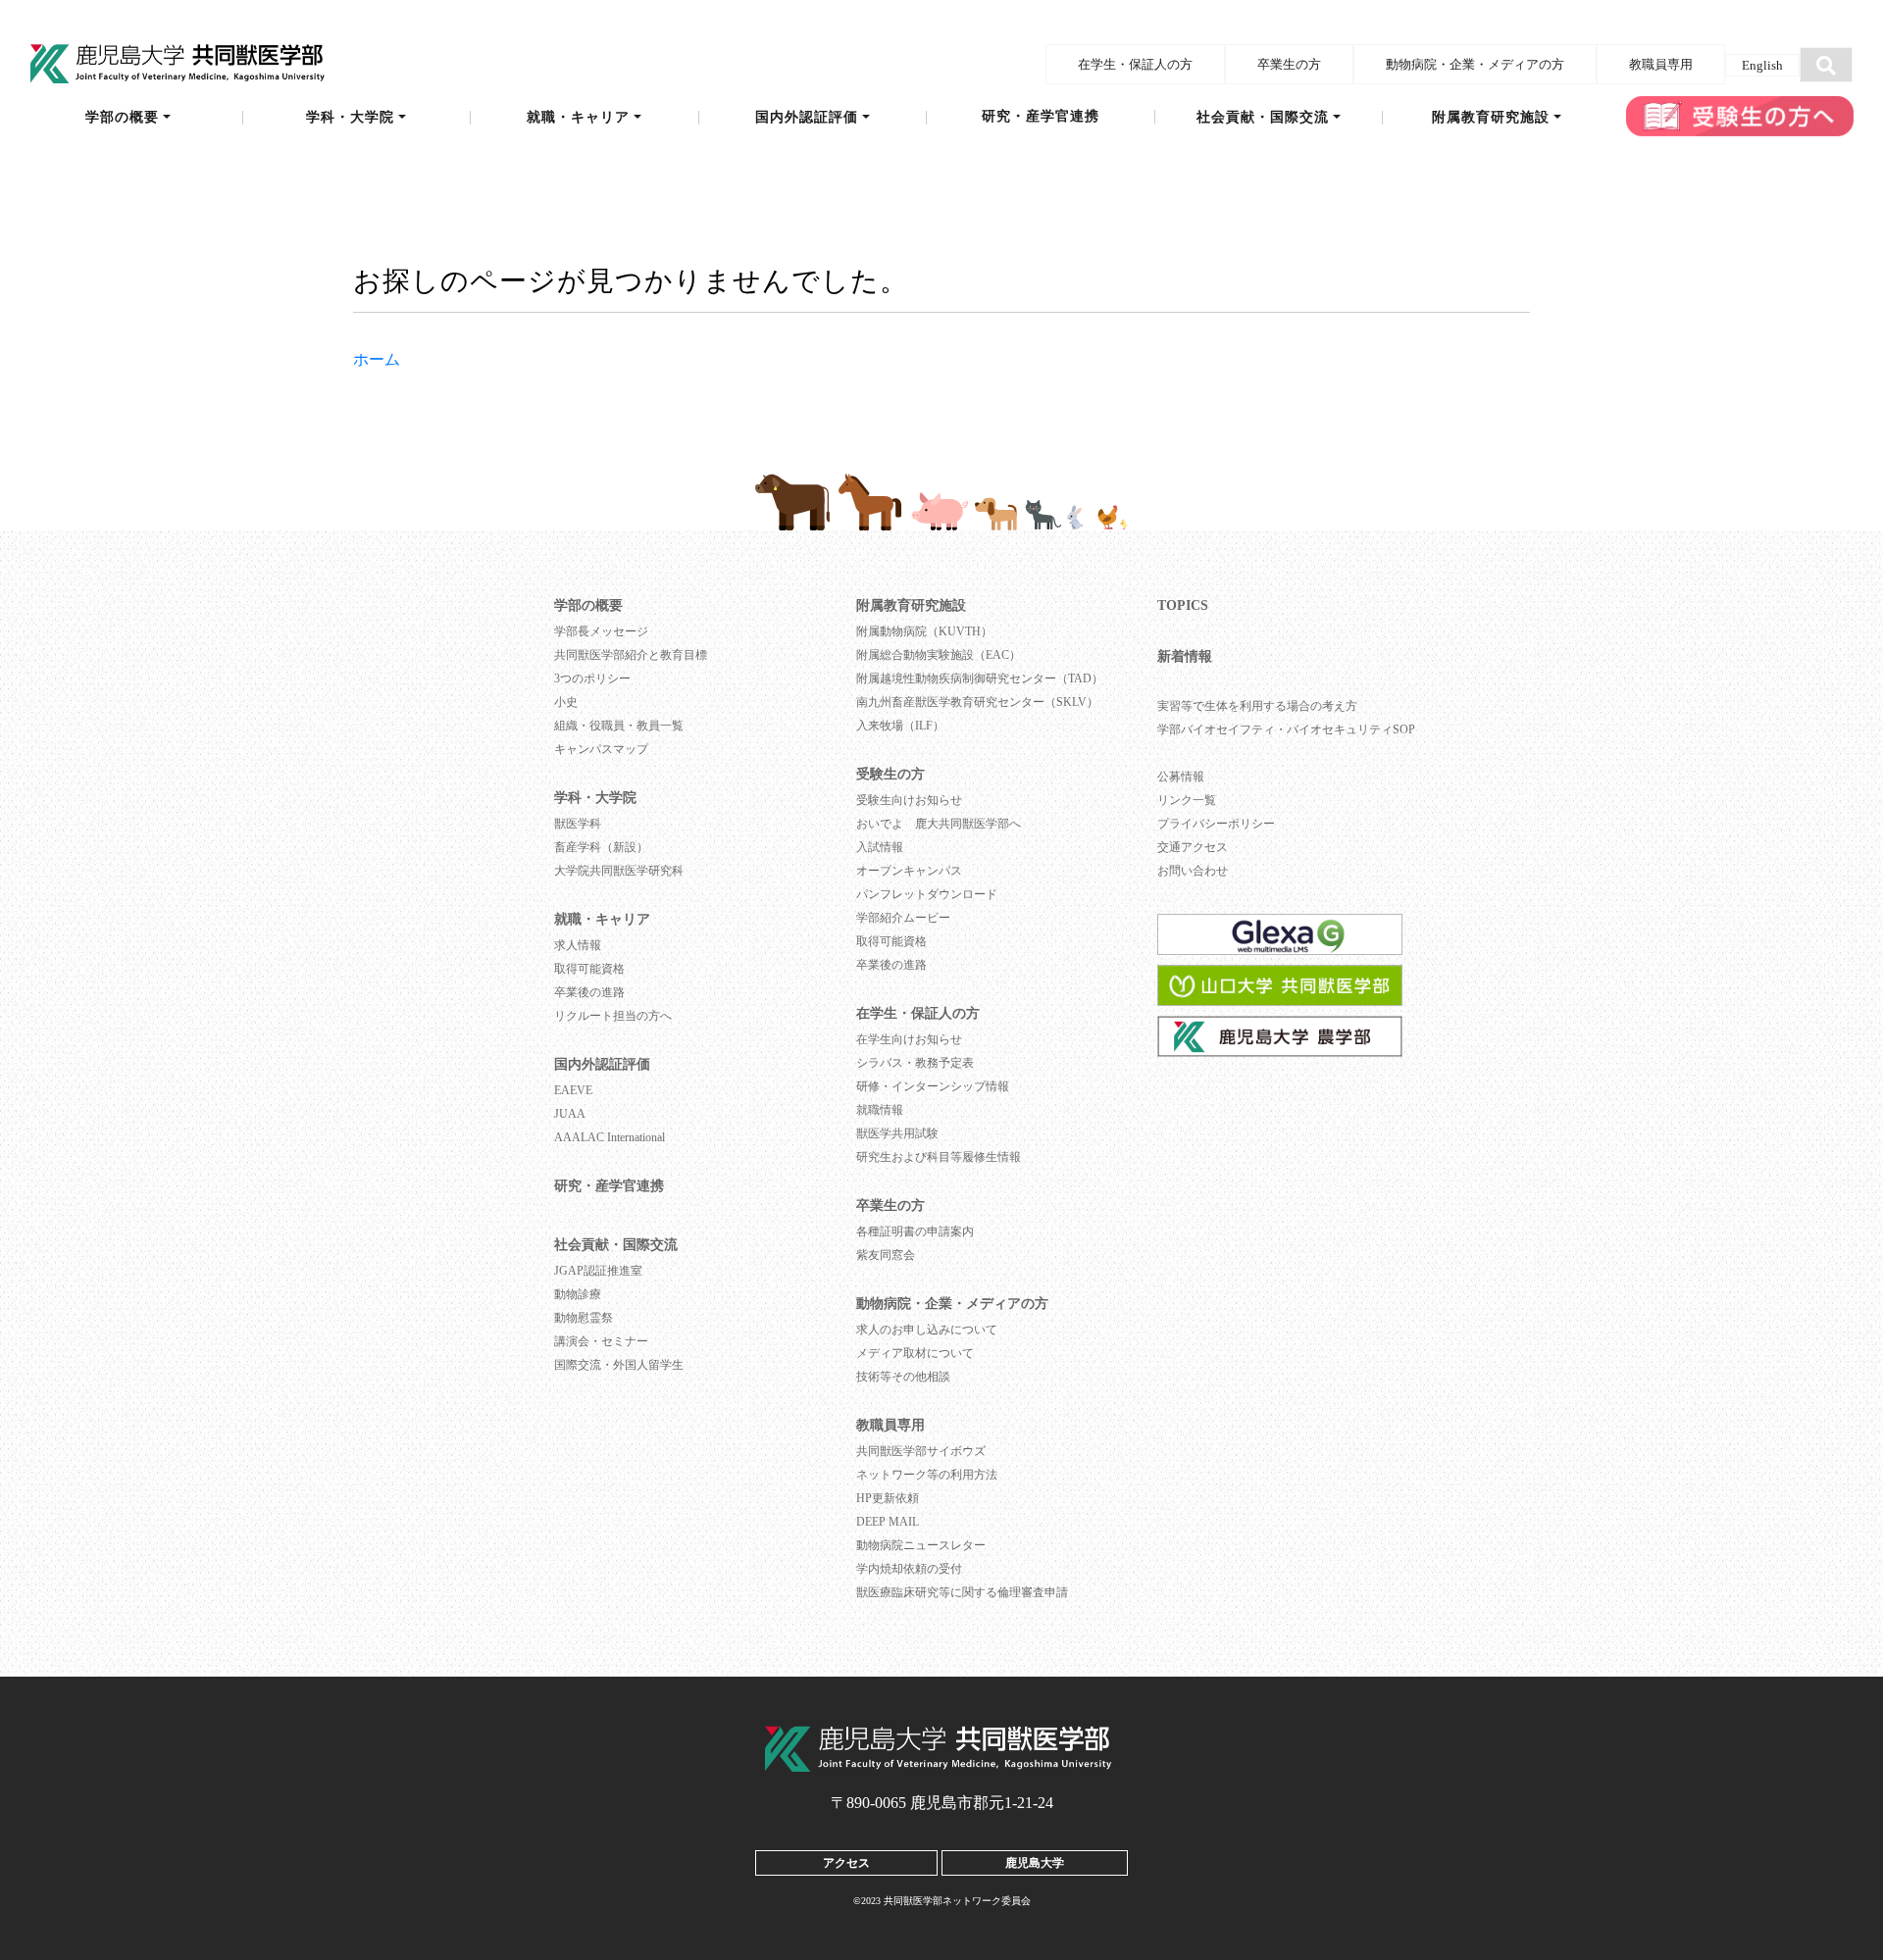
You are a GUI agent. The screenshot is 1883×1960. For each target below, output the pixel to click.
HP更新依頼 (888, 1498)
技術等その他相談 (903, 1377)
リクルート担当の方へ (613, 1016)
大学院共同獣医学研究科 (619, 871)
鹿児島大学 (1035, 1862)
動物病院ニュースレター (921, 1545)
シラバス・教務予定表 (915, 1063)
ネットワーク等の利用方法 (927, 1475)
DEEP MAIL (888, 1522)
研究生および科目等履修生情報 (939, 1157)
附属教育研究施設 (1491, 118)
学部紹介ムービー (903, 918)
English (1762, 65)
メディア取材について (915, 1353)
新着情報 (1185, 656)
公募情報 (1181, 777)
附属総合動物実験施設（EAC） (939, 655)
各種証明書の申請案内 (915, 1231)
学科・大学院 (350, 118)
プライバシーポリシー (1216, 824)
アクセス (846, 1862)
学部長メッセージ (601, 631)
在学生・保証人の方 (1135, 64)
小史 (566, 702)
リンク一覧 (1187, 800)
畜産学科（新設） (601, 847)
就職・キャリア (578, 118)
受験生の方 (891, 774)
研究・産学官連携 (1041, 117)
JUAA (570, 1114)
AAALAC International (610, 1137)
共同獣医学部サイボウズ (921, 1451)
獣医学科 (578, 824)
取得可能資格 (589, 969)
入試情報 (880, 847)
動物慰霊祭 (584, 1318)
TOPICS (1183, 605)
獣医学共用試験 (897, 1133)
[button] (1826, 65)
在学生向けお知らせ (909, 1039)
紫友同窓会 (886, 1255)
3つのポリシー (592, 678)
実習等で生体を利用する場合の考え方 (1257, 706)
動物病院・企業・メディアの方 (1475, 64)
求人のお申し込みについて (927, 1330)
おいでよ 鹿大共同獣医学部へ (939, 824)
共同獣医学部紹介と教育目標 (631, 655)
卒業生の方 (1289, 64)
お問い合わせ (1193, 871)
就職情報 (880, 1110)
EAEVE (573, 1090)
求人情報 (578, 945)
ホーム (377, 359)
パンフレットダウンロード (927, 894)
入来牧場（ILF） (900, 726)
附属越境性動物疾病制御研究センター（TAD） (980, 678)
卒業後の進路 (589, 992)
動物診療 (578, 1294)
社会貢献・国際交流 (1263, 118)
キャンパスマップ (601, 749)
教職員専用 (1661, 64)
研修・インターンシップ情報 (933, 1086)
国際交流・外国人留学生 (619, 1365)
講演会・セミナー (601, 1341)
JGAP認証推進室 (598, 1271)
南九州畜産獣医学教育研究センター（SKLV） (977, 702)
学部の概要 (122, 118)
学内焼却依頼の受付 (909, 1569)
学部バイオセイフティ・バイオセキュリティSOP (1286, 729)
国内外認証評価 (807, 118)
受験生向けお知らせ (909, 800)
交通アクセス (1193, 847)
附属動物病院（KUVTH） (924, 631)
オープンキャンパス (909, 871)
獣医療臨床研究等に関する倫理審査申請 (962, 1592)
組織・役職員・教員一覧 (619, 726)
